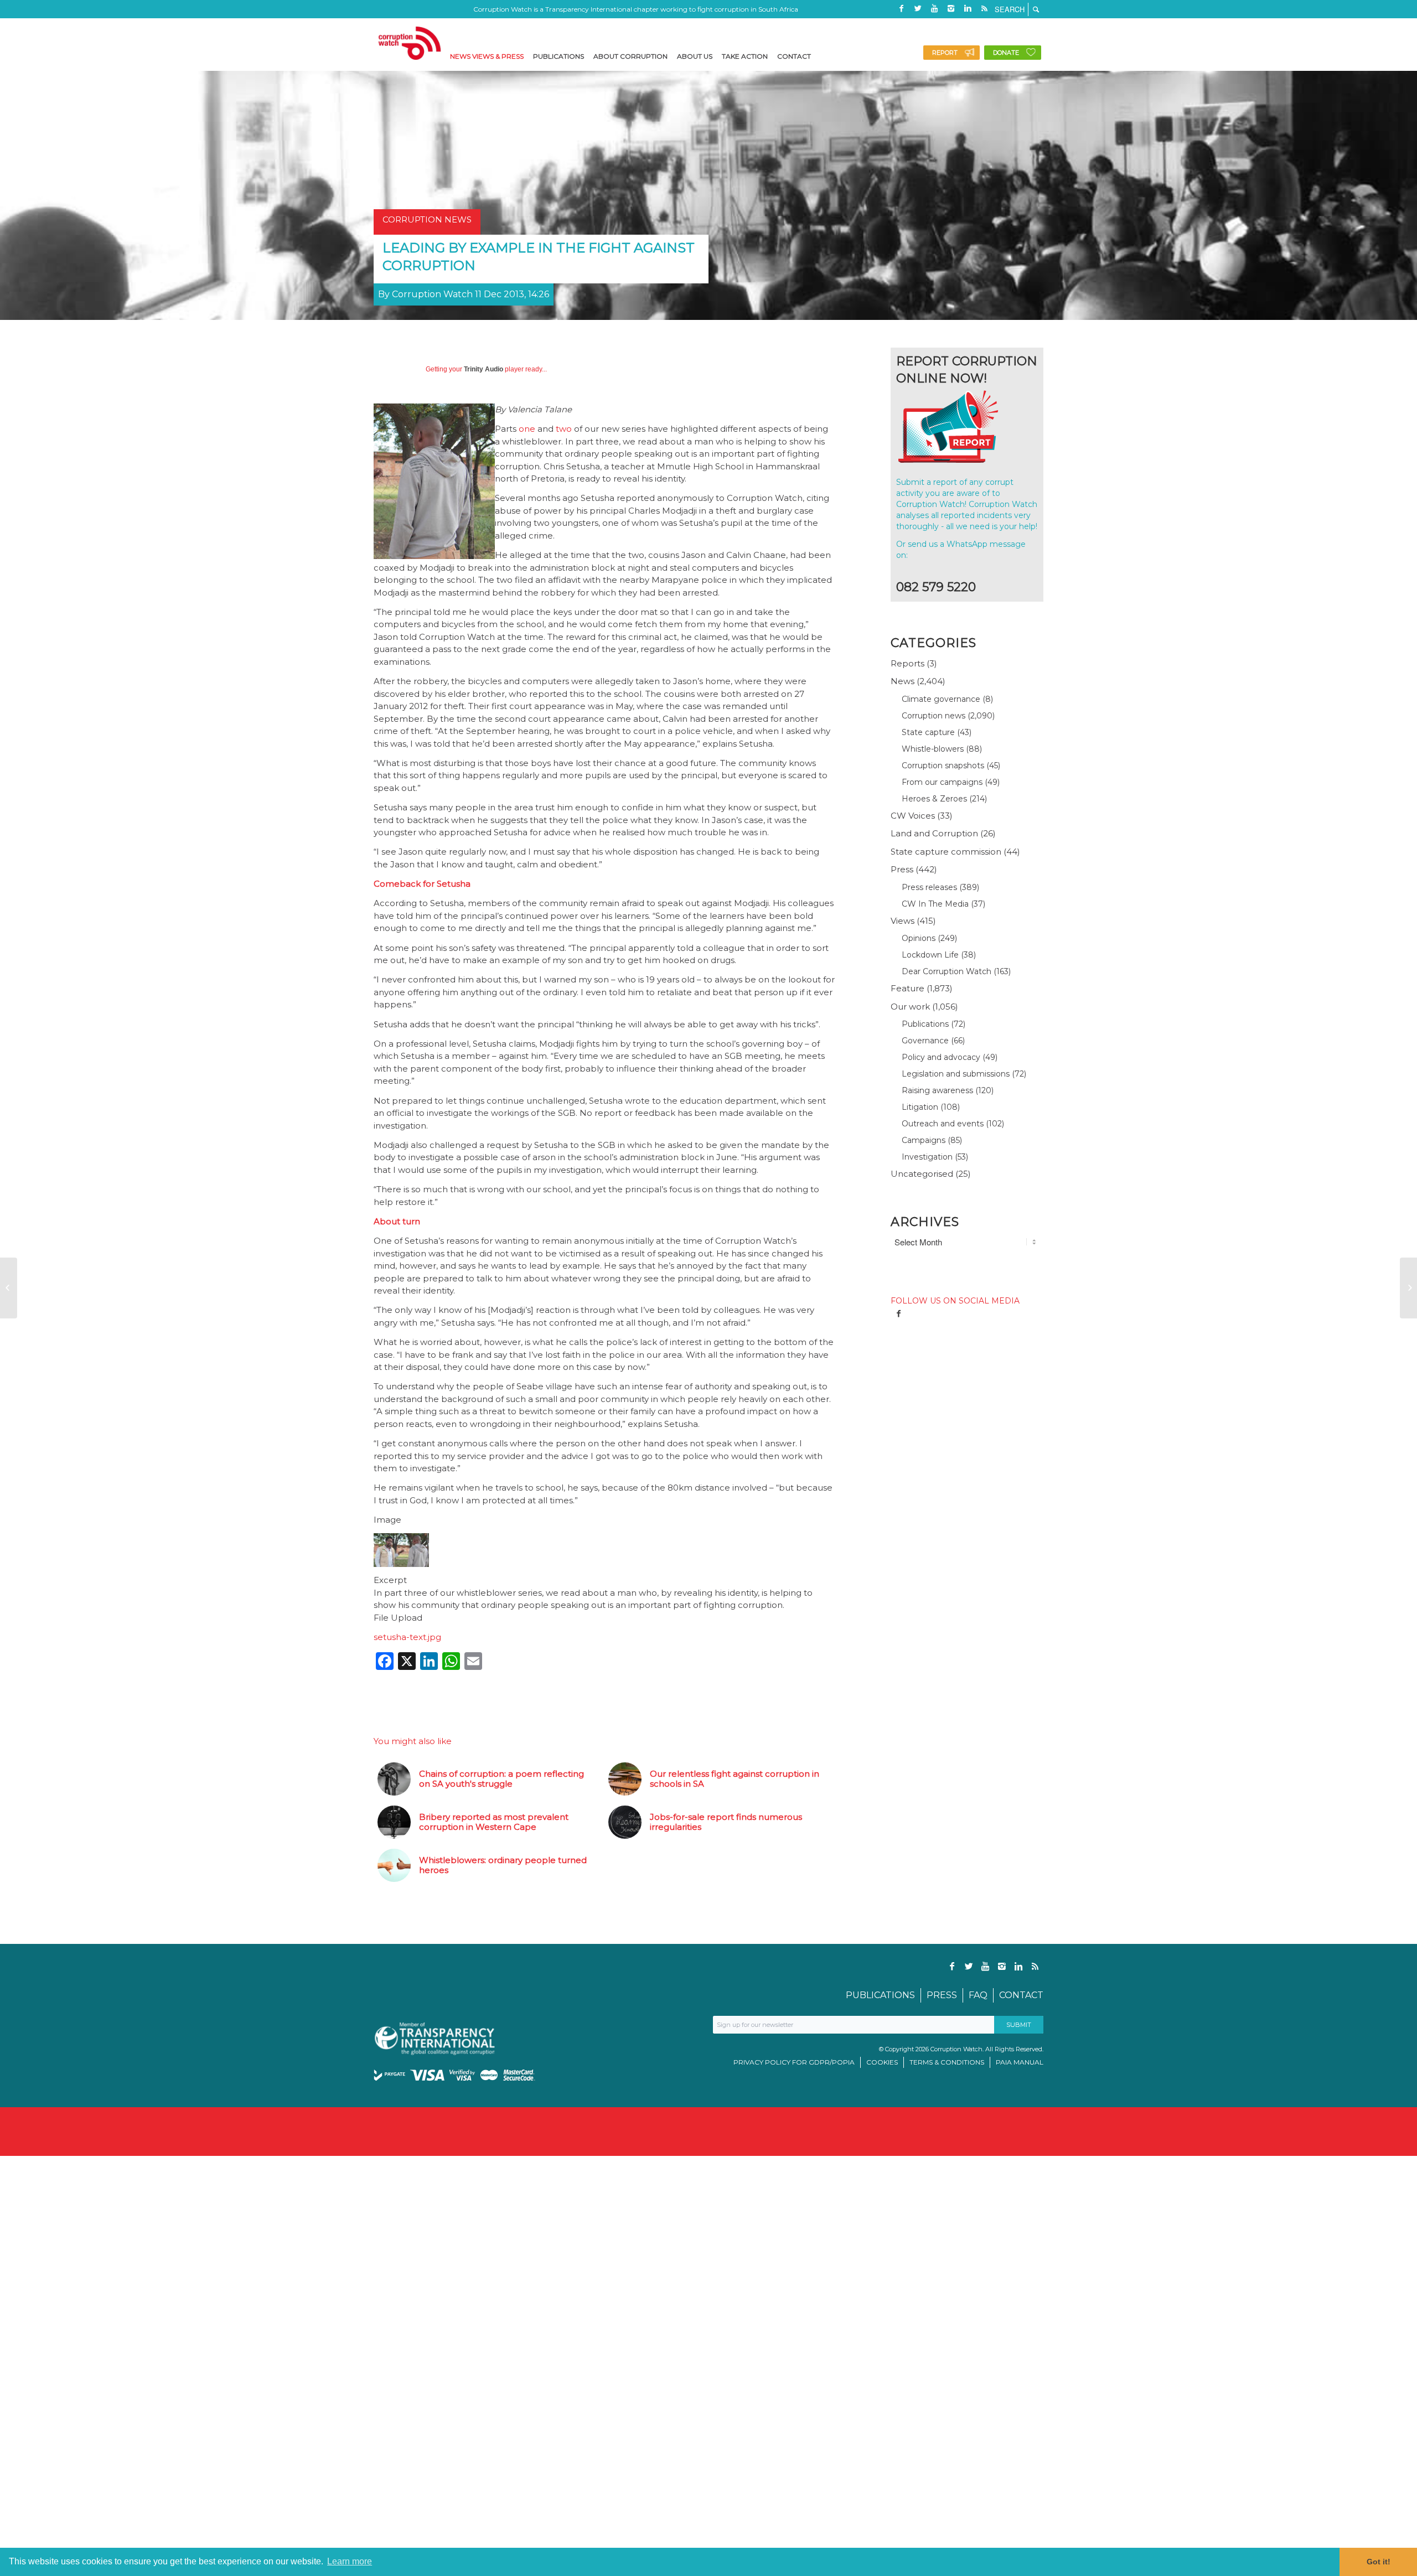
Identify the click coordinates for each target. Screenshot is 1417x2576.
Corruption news (934, 716)
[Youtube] (934, 8)
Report (945, 53)
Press (902, 869)
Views (903, 921)
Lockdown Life (930, 955)
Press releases (929, 887)
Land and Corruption (934, 833)
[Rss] (984, 8)
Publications (925, 1024)
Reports (907, 663)
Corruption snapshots (943, 765)
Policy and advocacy (941, 1057)
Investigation (927, 1157)
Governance (925, 1041)
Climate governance (941, 699)
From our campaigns (942, 782)
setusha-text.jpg (407, 1637)
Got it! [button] (1379, 2562)
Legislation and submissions (956, 1074)
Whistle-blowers (933, 749)
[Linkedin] (968, 8)
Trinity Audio (483, 369)
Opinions (919, 938)
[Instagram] (951, 8)
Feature (907, 988)
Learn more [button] (350, 2561)
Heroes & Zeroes (934, 799)
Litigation (920, 1107)
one (527, 429)
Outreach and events (943, 1124)
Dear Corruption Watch (947, 971)
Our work (910, 1007)
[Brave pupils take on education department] (1408, 1288)
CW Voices (913, 816)
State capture (928, 732)
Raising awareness (937, 1090)
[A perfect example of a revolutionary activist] (9, 1288)
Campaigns (924, 1140)
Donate (1006, 53)
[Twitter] (918, 8)
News (903, 681)
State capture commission (946, 852)
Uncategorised (922, 1174)
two (564, 429)
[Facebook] (901, 8)
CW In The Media (935, 904)
